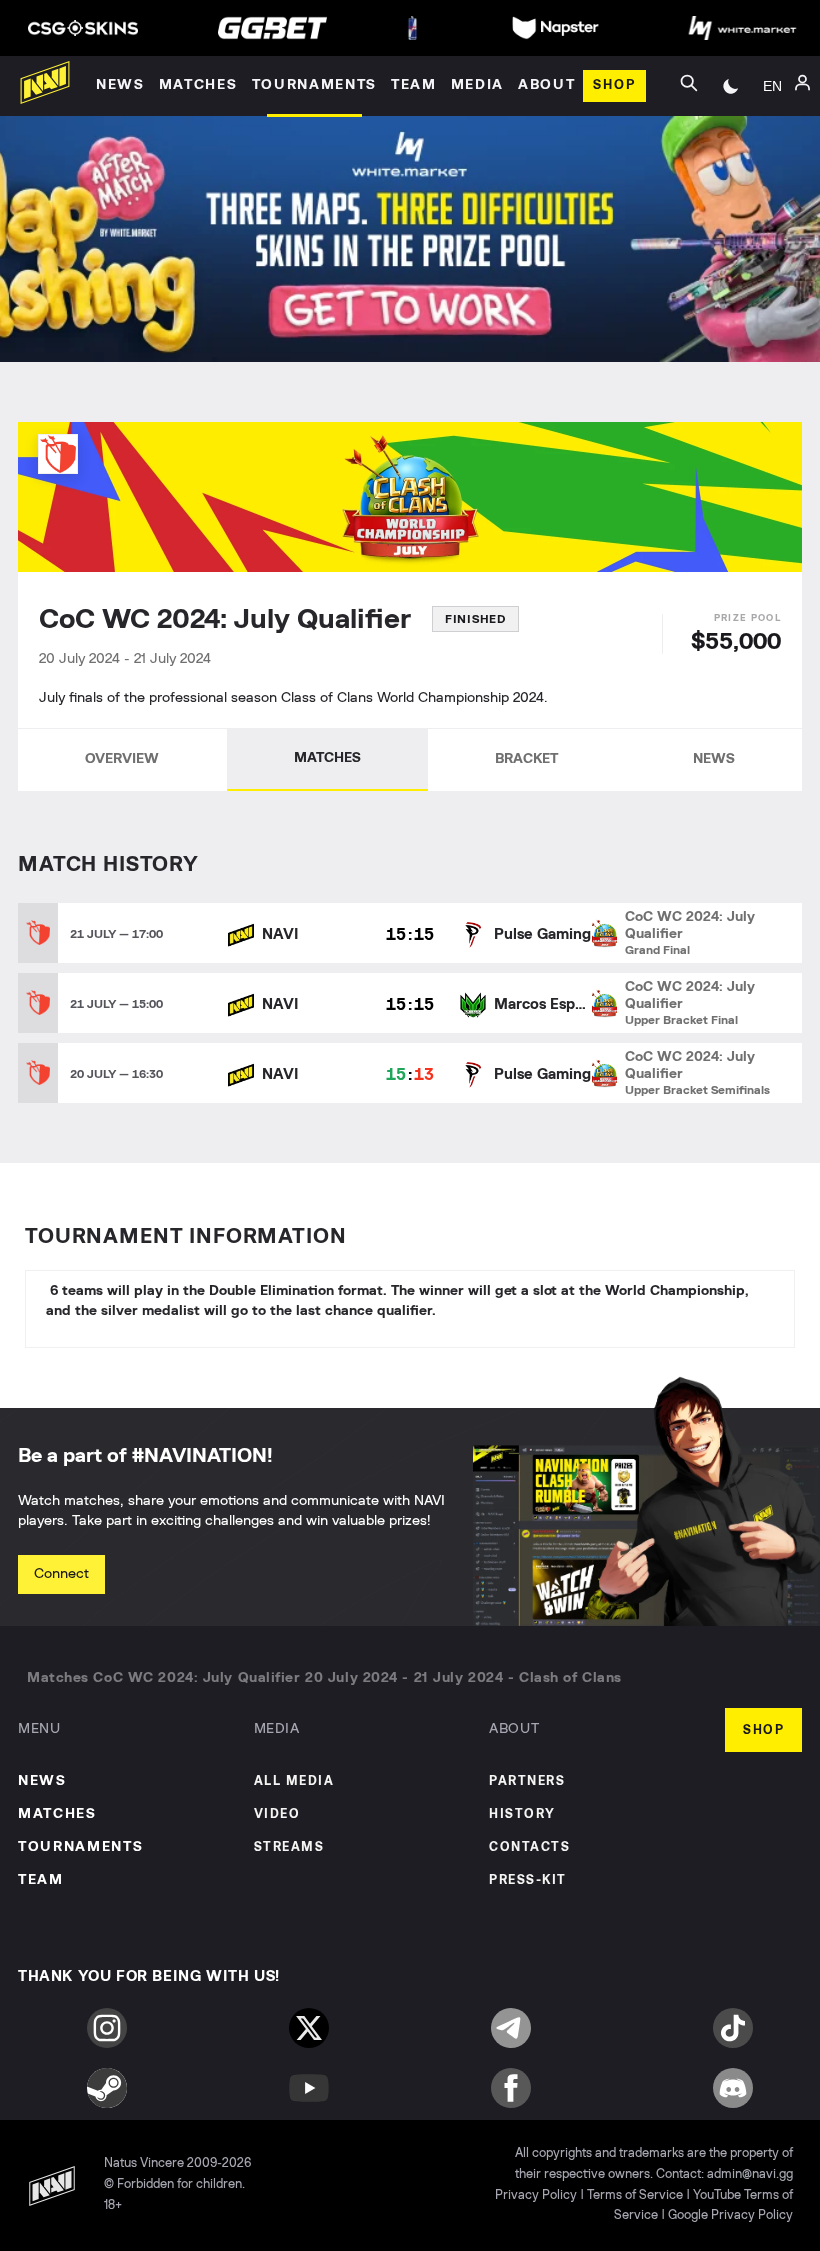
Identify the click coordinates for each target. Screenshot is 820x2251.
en (772, 86)
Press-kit (528, 1880)
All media (294, 1781)
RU (772, 108)
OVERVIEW (122, 759)
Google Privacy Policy (730, 2215)
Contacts (529, 1847)
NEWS (714, 759)
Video (277, 1814)
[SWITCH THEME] (731, 86)
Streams (289, 1847)
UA (772, 138)
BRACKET (526, 759)
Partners (527, 1781)
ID (772, 168)
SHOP (763, 1730)
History (522, 1814)
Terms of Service (635, 2195)
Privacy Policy (536, 2195)
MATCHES (327, 758)
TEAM (41, 1880)
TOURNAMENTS (80, 1847)
